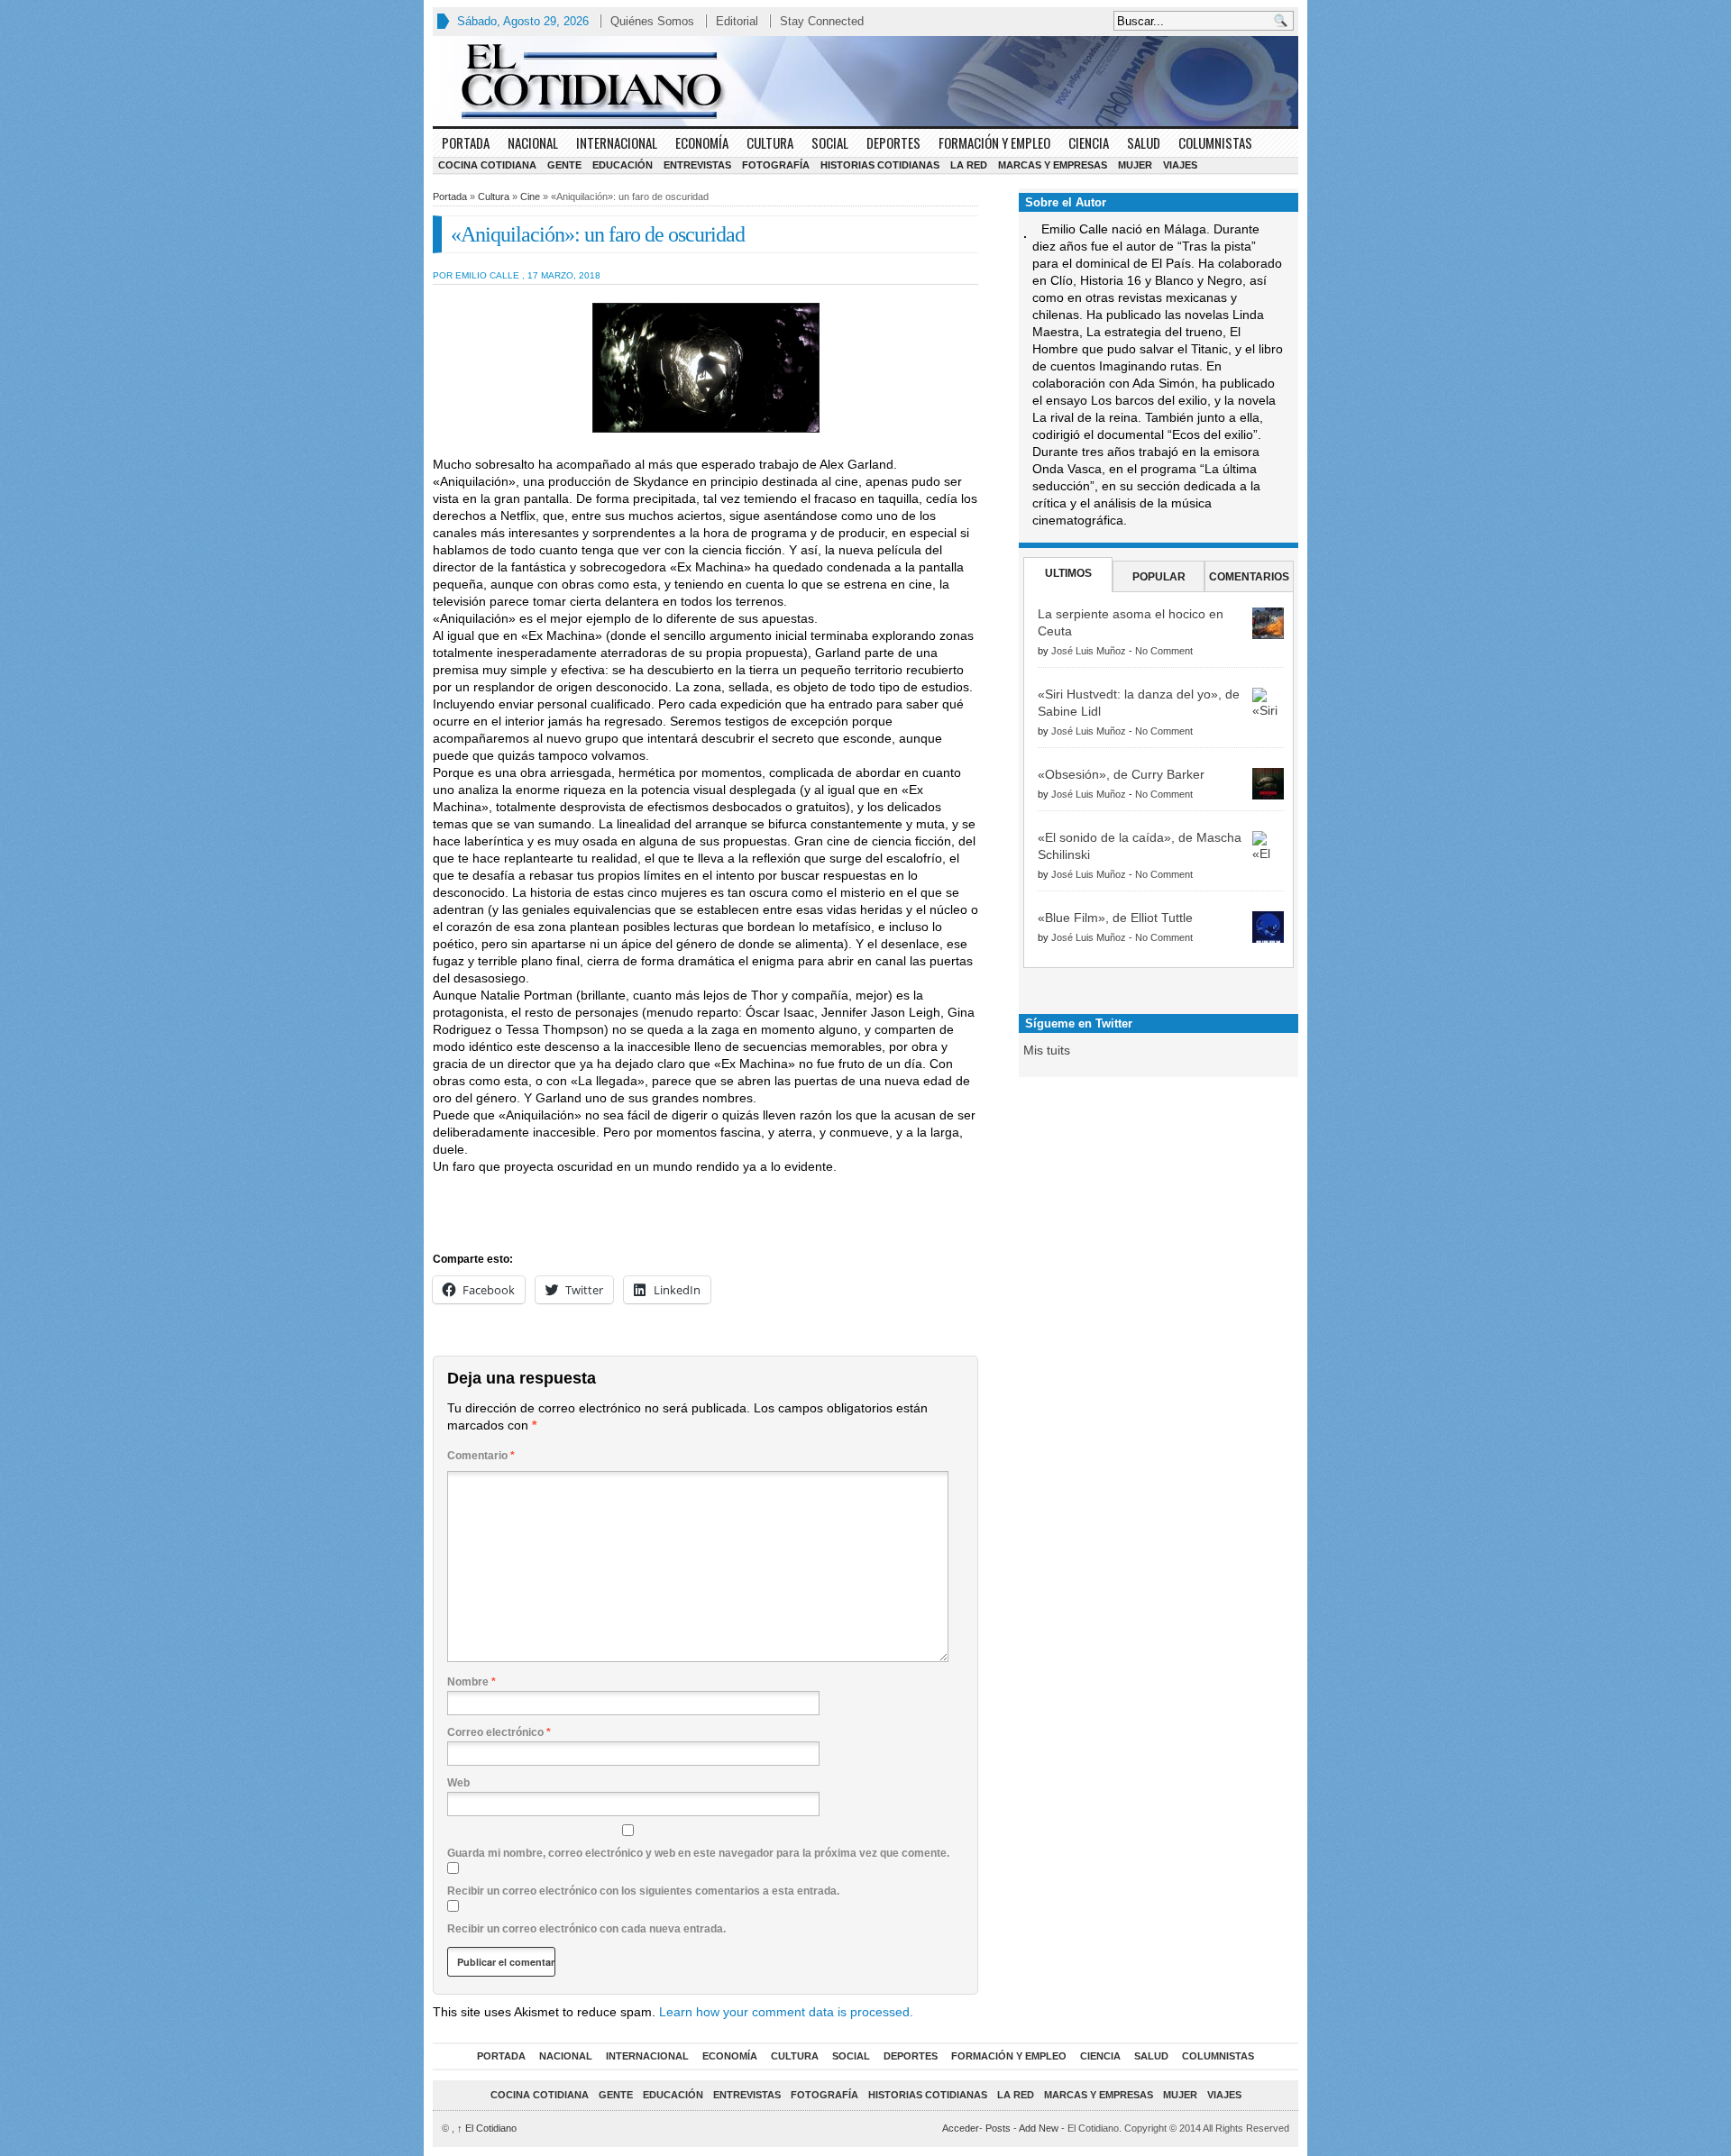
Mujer (1135, 165)
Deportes (893, 142)
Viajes (1180, 165)
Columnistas (1215, 142)
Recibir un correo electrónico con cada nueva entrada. (586, 1929)
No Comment (1164, 651)
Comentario (481, 1456)
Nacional (533, 142)
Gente (564, 165)
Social (830, 142)
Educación (623, 165)
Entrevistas (697, 165)
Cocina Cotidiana (487, 165)
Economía (702, 142)
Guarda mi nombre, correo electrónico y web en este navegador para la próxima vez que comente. (698, 1853)
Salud (1144, 142)
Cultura (770, 142)
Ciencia (1089, 142)
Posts (998, 2128)
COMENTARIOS (1249, 577)
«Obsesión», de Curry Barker (1121, 774)
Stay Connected (822, 21)
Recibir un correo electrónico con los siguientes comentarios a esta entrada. (643, 1891)
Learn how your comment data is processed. (786, 2012)
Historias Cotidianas (880, 165)
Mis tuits (1047, 1050)
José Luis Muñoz (1089, 651)
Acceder (961, 2128)
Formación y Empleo (994, 142)
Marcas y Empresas (1053, 165)
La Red (969, 165)
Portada (466, 142)
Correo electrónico (499, 1732)
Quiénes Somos (652, 21)
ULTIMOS (1068, 573)
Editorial (737, 21)
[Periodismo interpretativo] (865, 81)
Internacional (617, 142)
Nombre (472, 1682)
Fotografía (776, 165)
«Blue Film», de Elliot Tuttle (1115, 918)
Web (458, 1783)
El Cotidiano (487, 2128)
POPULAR (1159, 577)
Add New (1039, 2128)
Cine (530, 196)
